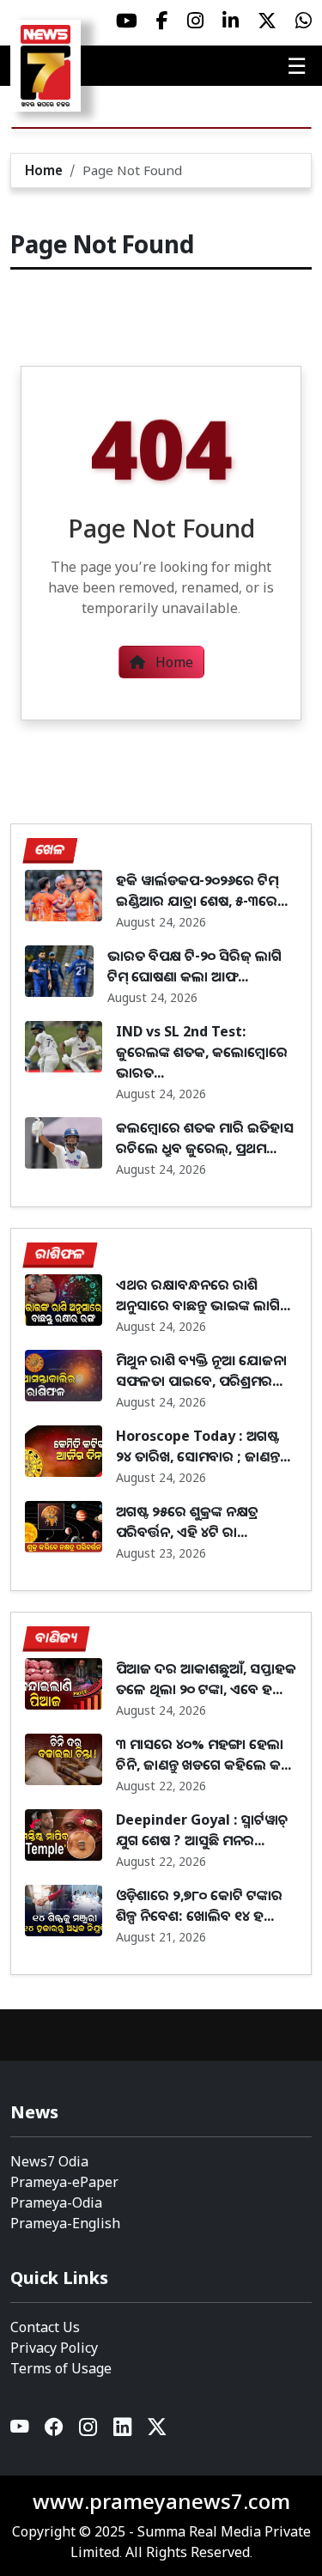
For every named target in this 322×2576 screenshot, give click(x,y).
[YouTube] (21, 2430)
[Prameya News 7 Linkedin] (231, 21)
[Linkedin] (124, 2430)
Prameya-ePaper (64, 2182)
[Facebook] (55, 2430)
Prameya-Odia (56, 2202)
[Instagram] (89, 2430)
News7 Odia (49, 2161)
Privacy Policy (54, 2348)
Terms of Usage (61, 2368)
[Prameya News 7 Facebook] (162, 21)
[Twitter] (157, 2430)
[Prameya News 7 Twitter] (267, 21)
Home (44, 170)
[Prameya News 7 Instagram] (195, 21)
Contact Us (45, 2327)
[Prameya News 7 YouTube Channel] (127, 21)
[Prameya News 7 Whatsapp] (304, 21)
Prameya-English (65, 2223)
